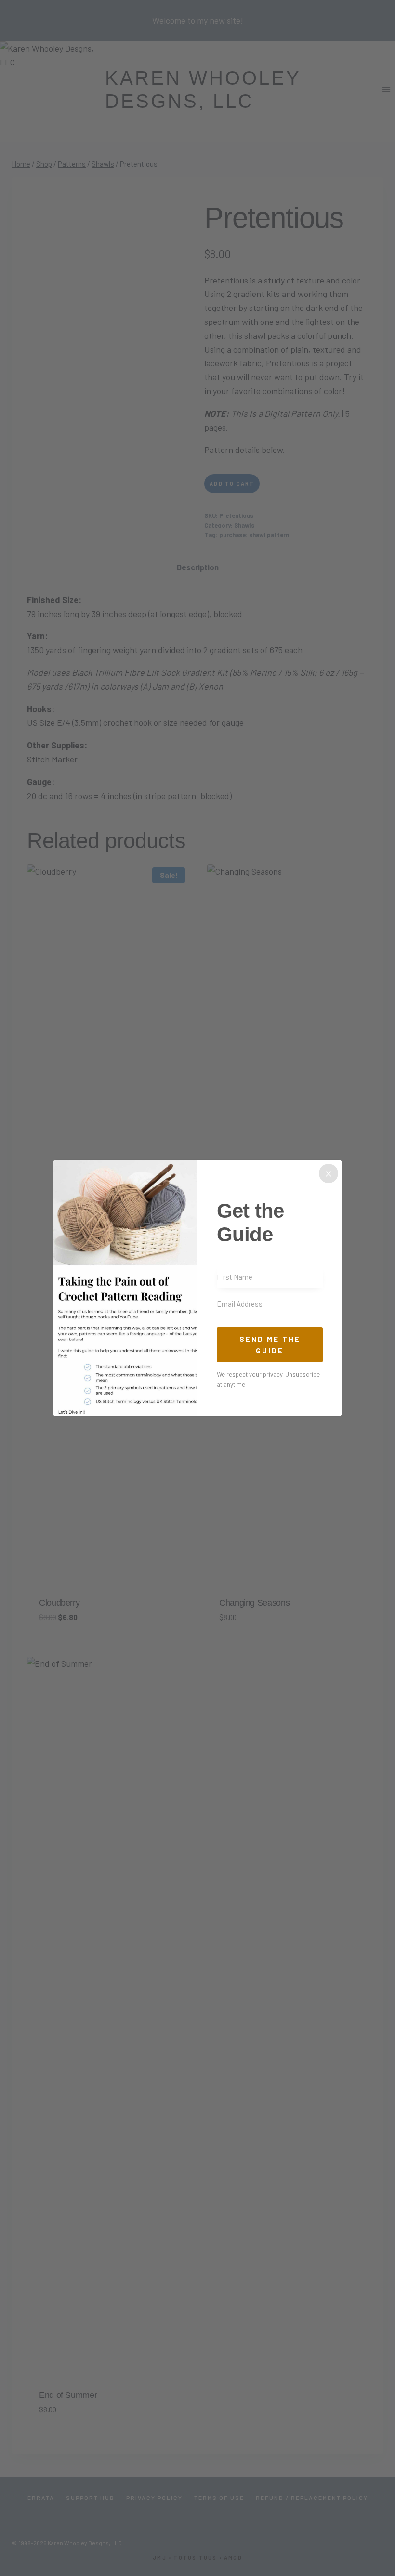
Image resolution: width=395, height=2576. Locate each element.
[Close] (329, 1173)
